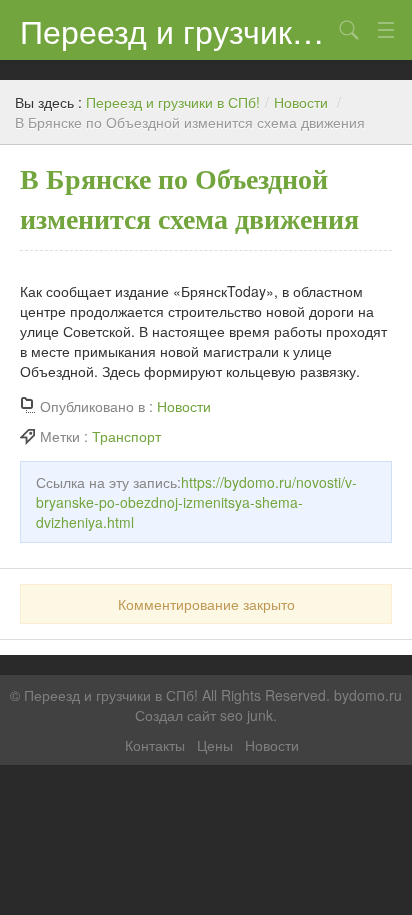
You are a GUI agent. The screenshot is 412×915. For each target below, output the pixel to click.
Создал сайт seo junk (204, 715)
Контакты (155, 745)
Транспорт (126, 436)
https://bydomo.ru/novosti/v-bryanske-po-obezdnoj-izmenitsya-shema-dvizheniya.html (196, 502)
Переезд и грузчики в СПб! (176, 30)
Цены (215, 745)
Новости (301, 102)
